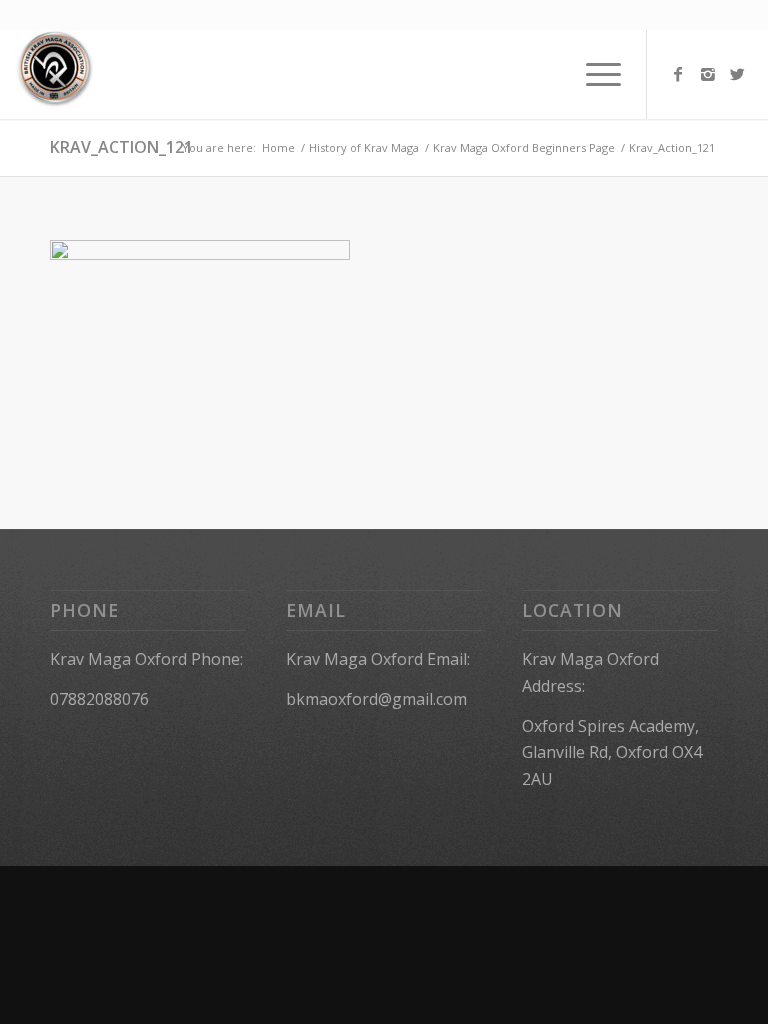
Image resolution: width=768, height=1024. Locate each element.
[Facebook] (678, 74)
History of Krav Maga (364, 147)
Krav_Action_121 (121, 147)
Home (278, 147)
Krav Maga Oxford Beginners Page (524, 147)
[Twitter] (738, 74)
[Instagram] (708, 74)
